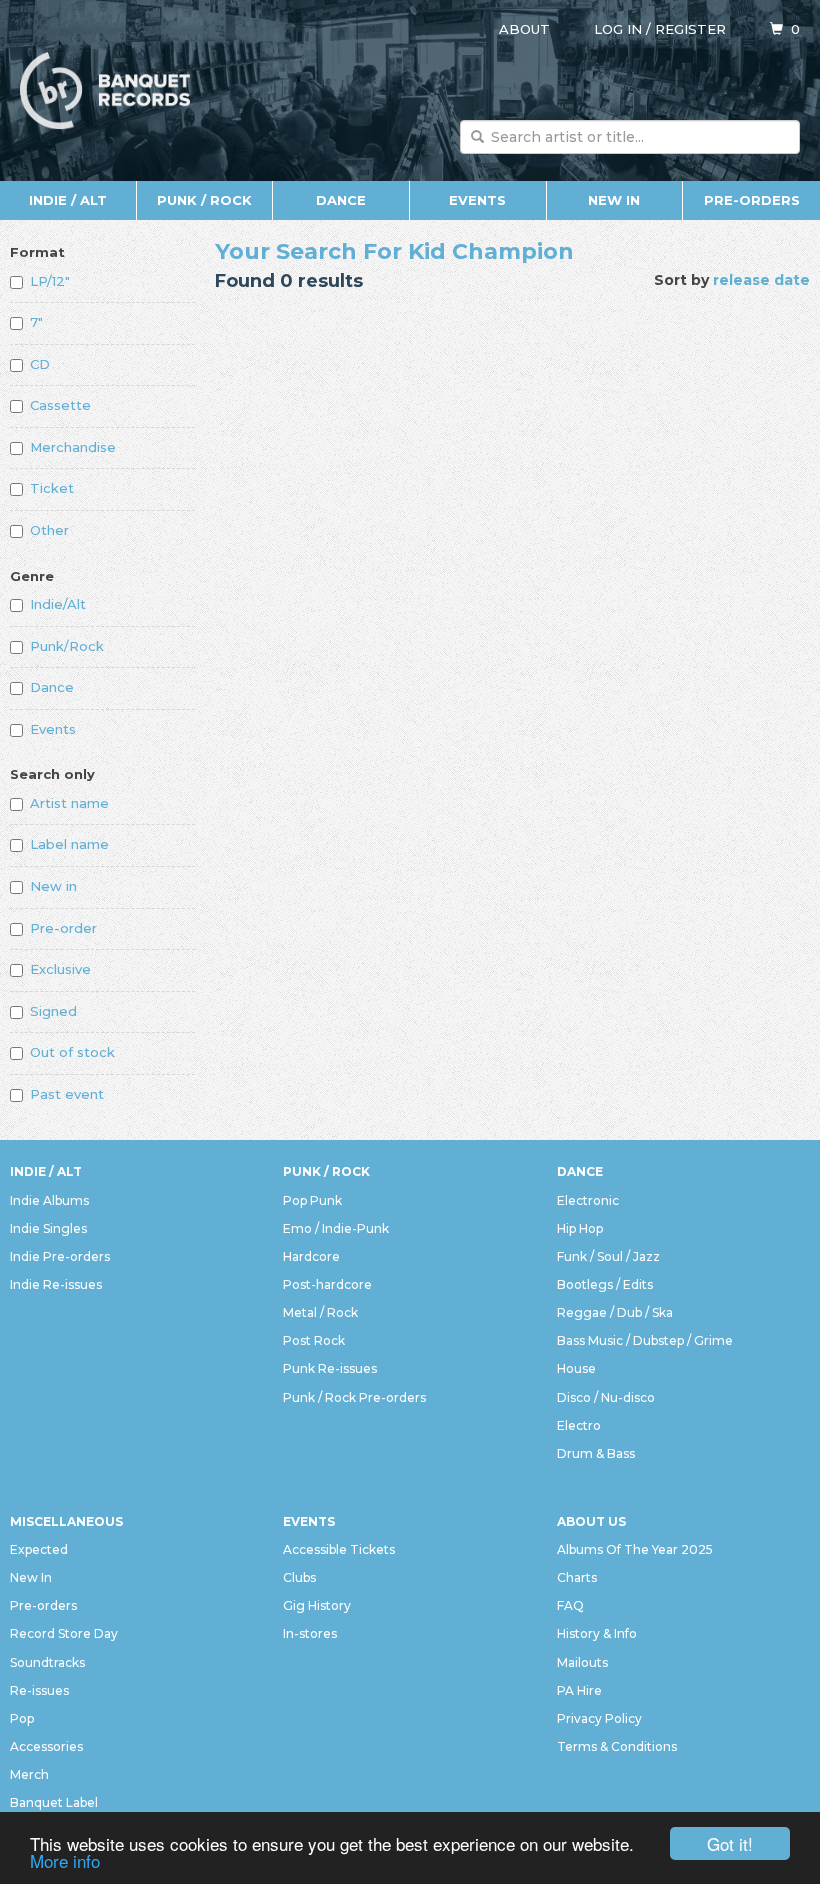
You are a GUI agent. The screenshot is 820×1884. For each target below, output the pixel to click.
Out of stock (72, 1052)
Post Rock (314, 1340)
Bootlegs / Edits (605, 1284)
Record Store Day (64, 1633)
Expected (39, 1549)
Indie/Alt (58, 604)
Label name (69, 844)
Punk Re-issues (330, 1368)
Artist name (69, 803)
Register (690, 29)
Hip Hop (580, 1228)
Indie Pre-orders (60, 1256)
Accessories (46, 1746)
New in (53, 886)
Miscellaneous (66, 1521)
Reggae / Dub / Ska (615, 1312)
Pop (22, 1718)
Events (477, 200)
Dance (341, 200)
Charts (577, 1577)
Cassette (60, 405)
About (524, 29)
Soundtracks (47, 1662)
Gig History (317, 1605)
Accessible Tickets (339, 1549)
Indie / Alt (68, 200)
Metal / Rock (320, 1312)
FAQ (570, 1605)
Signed (53, 1011)
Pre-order (63, 928)
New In (614, 200)
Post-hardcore (327, 1284)
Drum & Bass (596, 1453)
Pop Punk (312, 1200)
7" (36, 322)
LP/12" (50, 281)
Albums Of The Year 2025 (635, 1549)
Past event (67, 1094)
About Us (591, 1521)
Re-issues (39, 1690)
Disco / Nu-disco (606, 1397)
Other (49, 530)
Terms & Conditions (617, 1746)
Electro (579, 1425)
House (576, 1368)
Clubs (299, 1577)
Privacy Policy (599, 1718)
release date (761, 280)
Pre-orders (752, 200)
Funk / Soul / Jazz (608, 1256)
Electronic (588, 1200)
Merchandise (73, 447)
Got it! (730, 1843)
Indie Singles (48, 1228)
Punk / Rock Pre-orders (354, 1397)
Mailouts (582, 1662)
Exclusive (60, 969)
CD (40, 364)
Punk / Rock (204, 200)
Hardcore (311, 1256)
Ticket (52, 488)
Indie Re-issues (56, 1284)
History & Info (597, 1633)
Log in (618, 29)
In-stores (310, 1633)
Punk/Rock (67, 646)
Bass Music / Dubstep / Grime (645, 1340)
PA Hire (579, 1690)
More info (65, 1860)
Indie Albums (49, 1200)
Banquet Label (54, 1802)
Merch (29, 1774)
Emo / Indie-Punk (336, 1228)
